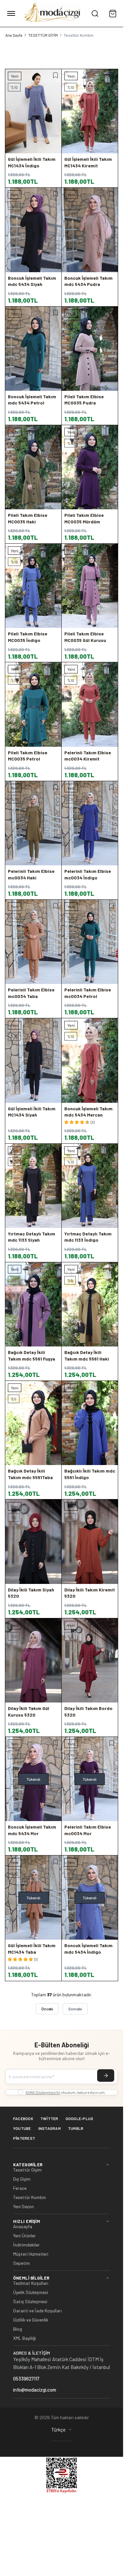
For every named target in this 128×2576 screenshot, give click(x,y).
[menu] (11, 13)
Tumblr (76, 2128)
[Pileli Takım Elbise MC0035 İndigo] (33, 586)
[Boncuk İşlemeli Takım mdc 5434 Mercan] (90, 1060)
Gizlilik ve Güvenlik (31, 2320)
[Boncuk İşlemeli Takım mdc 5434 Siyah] (33, 230)
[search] (95, 13)
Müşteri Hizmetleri (31, 2254)
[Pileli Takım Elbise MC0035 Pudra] (90, 349)
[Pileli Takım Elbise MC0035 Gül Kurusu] (90, 586)
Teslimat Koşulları (31, 2283)
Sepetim (21, 2263)
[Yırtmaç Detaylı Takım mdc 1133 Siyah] (33, 1186)
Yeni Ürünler (24, 2236)
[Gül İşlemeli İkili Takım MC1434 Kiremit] (90, 111)
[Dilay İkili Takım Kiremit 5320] (90, 1542)
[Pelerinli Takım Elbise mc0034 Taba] (33, 942)
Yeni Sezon (23, 2207)
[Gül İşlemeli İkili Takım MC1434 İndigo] (33, 111)
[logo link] (53, 13)
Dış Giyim (22, 2179)
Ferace (20, 2188)
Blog (18, 2329)
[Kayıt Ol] (106, 2076)
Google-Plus (80, 2118)
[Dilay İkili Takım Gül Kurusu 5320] (33, 1660)
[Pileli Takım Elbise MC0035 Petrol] (33, 704)
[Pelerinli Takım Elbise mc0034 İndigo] (90, 823)
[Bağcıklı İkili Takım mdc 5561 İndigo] (90, 1423)
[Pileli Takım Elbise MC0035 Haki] (33, 467)
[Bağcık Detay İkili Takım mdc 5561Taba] (33, 1423)
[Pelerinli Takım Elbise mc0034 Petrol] (90, 942)
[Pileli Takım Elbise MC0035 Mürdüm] (90, 467)
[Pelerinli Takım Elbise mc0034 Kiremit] (90, 704)
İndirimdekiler (26, 2245)
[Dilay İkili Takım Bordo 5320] (90, 1660)
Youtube (22, 2128)
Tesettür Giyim (27, 2170)
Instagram (50, 2128)
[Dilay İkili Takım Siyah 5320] (33, 1542)
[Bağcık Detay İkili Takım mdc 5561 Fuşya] (33, 1304)
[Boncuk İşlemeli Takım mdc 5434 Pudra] (90, 230)
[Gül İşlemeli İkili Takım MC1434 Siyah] (33, 1060)
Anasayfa (23, 2227)
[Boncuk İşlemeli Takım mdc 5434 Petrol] (33, 349)
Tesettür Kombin (30, 2197)
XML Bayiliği (24, 2338)
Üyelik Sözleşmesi (31, 2292)
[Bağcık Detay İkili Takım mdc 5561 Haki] (90, 1304)
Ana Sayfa (14, 35)
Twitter (49, 2118)
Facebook (23, 2118)
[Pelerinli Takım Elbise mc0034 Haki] (33, 823)
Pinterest (24, 2138)
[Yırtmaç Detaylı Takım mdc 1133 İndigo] (90, 1186)
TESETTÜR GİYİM (43, 35)
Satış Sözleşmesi (30, 2302)
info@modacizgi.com (35, 2390)
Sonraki (75, 2009)
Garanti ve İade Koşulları (37, 2311)
